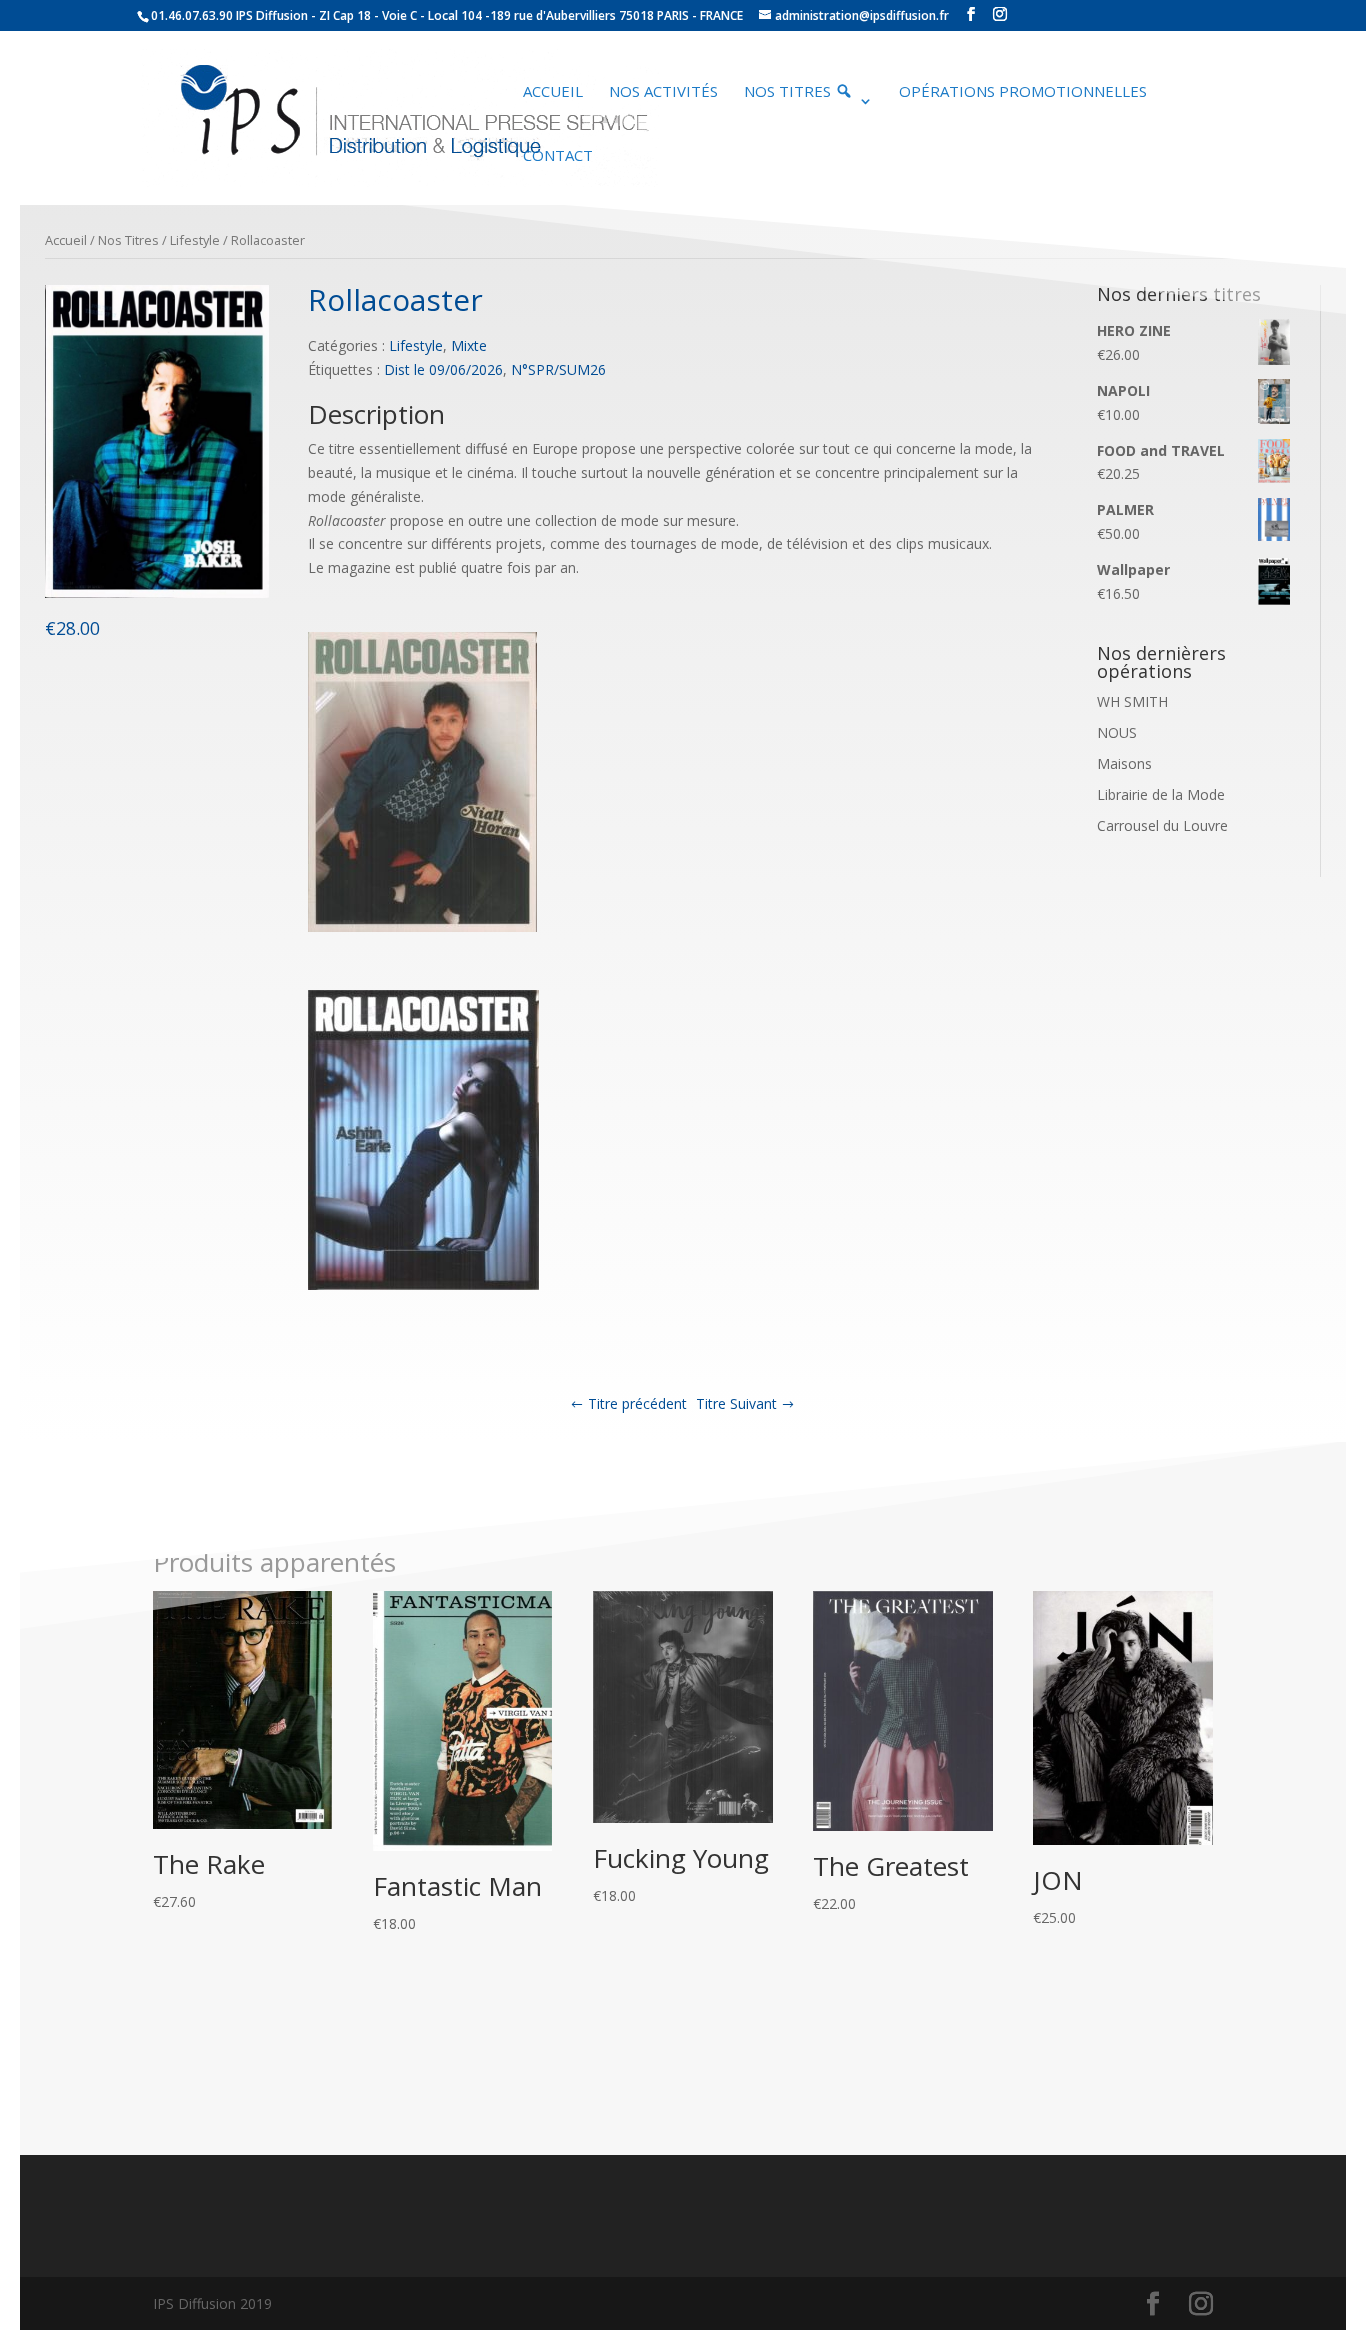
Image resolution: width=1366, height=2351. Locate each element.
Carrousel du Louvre (1162, 825)
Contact (558, 156)
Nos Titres (128, 240)
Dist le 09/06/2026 (443, 369)
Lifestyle (195, 240)
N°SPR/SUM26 (558, 369)
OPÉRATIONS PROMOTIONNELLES (1023, 92)
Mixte (469, 345)
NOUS (1117, 732)
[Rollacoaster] (157, 592)
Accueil (553, 92)
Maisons (1124, 763)
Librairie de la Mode (1161, 794)
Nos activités (663, 92)
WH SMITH (1132, 701)
